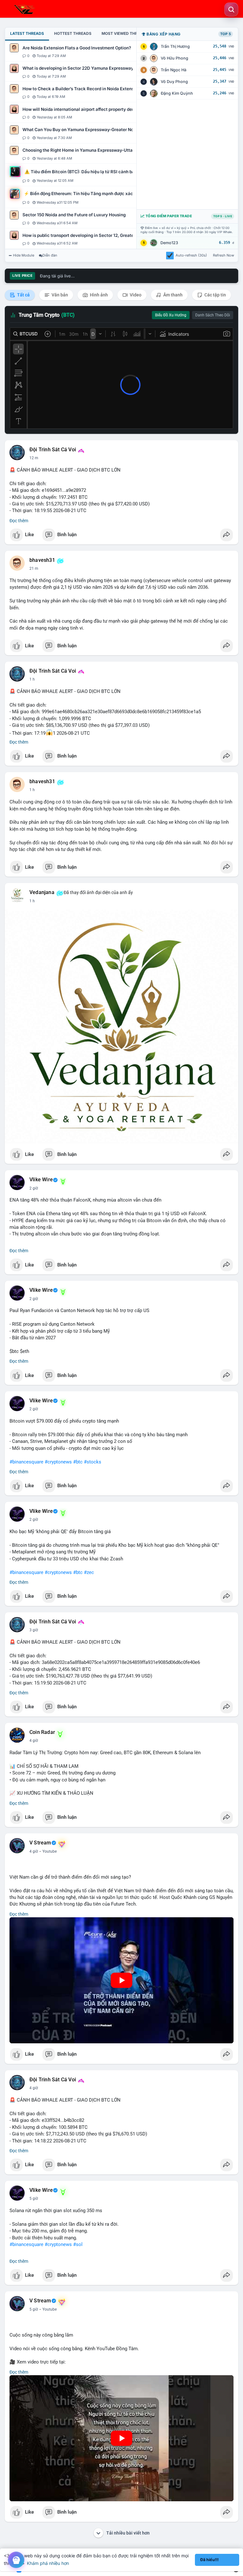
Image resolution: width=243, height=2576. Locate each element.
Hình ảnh (98, 295)
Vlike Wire (41, 1180)
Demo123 (169, 243)
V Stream (40, 1843)
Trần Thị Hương (175, 46)
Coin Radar (42, 1732)
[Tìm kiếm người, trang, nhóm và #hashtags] (231, 10)
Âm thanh (172, 295)
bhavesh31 (42, 560)
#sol (78, 2244)
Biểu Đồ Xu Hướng (171, 315)
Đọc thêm (19, 521)
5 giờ (34, 2198)
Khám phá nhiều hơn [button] (48, 2563)
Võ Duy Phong (174, 82)
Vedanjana (42, 892)
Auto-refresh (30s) (191, 255)
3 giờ (34, 1630)
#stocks (93, 1462)
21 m (34, 568)
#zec (89, 1572)
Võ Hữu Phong (174, 58)
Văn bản (59, 295)
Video (135, 295)
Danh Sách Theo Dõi (213, 315)
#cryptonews (58, 1462)
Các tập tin (215, 295)
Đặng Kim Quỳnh (177, 93)
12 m (34, 458)
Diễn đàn (50, 255)
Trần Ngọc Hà (174, 70)
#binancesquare (26, 1462)
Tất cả (23, 295)
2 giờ (34, 1188)
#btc (78, 1462)
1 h (32, 679)
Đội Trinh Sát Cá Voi (53, 450)
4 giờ (34, 1741)
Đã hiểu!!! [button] (209, 2560)
